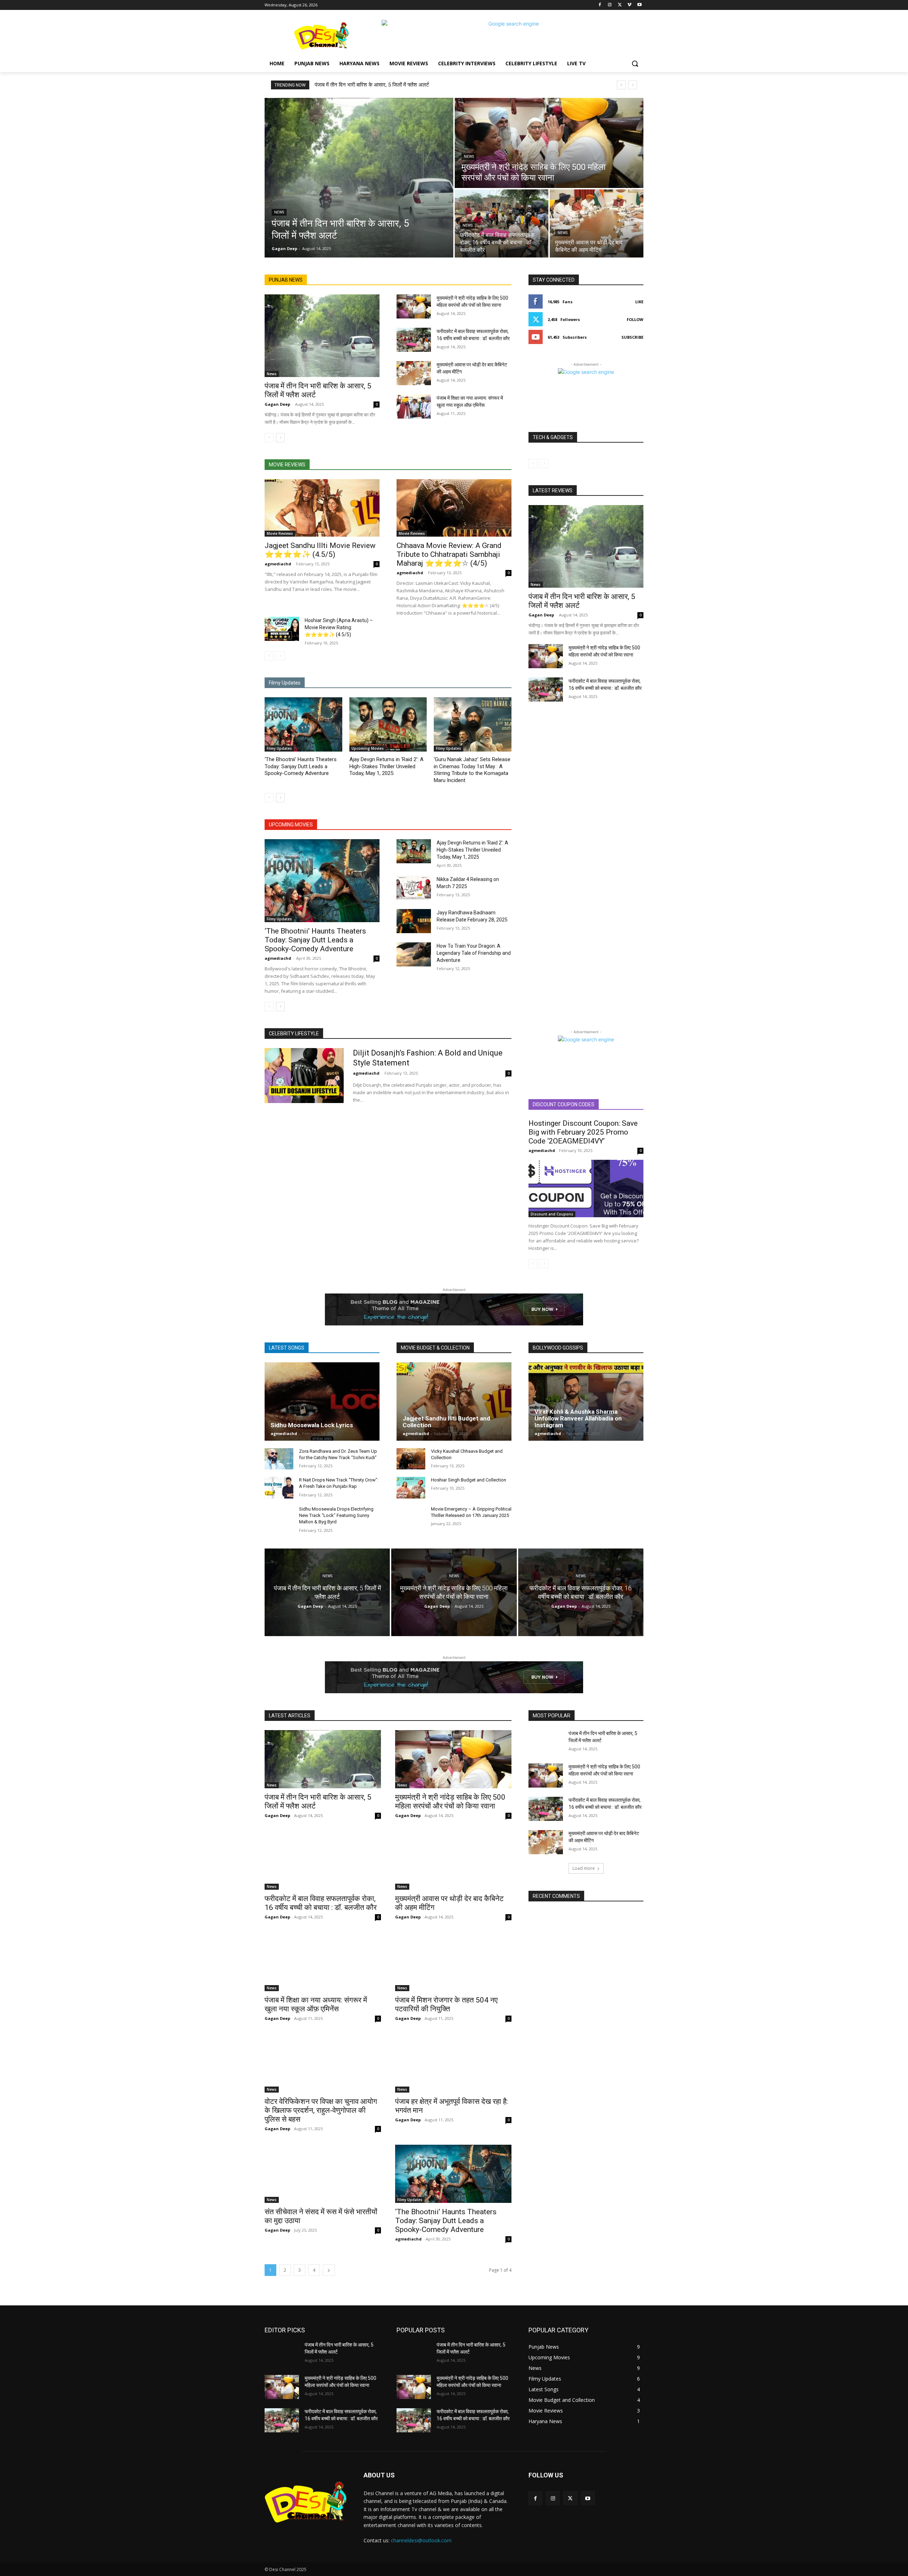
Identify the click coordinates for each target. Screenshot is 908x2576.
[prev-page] (269, 438)
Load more (584, 1868)
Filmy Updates (279, 748)
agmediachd (278, 564)
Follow (635, 319)
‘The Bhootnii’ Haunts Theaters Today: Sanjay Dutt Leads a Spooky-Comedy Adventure (301, 766)
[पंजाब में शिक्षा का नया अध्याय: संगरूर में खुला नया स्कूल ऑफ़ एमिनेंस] (414, 406)
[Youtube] (639, 5)
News (279, 212)
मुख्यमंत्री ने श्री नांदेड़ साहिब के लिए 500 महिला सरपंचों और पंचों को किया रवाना (450, 1802)
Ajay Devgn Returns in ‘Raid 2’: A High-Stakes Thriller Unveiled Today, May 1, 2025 (386, 766)
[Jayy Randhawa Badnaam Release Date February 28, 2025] (414, 921)
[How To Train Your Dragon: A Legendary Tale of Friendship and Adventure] (414, 954)
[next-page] (280, 438)
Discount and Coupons (552, 1214)
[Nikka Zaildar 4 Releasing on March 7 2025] (414, 888)
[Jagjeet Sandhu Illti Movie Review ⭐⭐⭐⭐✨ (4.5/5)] (322, 508)
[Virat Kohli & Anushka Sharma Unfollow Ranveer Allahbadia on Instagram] (586, 1401)
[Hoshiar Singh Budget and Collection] (411, 1488)
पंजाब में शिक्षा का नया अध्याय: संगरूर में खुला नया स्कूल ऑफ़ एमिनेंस (316, 2004)
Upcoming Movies (368, 748)
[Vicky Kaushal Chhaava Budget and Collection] (411, 1459)
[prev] (621, 85)
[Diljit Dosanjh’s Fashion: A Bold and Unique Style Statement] (304, 1076)
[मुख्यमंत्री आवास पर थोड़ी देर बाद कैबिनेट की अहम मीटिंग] (597, 223)
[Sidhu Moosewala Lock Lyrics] (322, 1401)
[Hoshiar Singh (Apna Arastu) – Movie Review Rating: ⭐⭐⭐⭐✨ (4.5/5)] (282, 629)
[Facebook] (600, 5)
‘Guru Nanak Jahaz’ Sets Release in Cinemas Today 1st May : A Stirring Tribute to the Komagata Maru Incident (472, 770)
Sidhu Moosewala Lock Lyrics (312, 1425)
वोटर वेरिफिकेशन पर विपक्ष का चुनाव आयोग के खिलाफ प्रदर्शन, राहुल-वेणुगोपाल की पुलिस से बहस (321, 2110)
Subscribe (632, 337)
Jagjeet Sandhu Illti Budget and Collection (446, 1422)
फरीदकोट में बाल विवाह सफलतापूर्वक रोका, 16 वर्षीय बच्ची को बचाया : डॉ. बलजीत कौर (321, 1903)
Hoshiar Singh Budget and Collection (469, 1480)
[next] (633, 85)
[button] (635, 63)
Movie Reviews (280, 533)
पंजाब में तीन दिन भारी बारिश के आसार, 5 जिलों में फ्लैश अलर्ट (372, 85)
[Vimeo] (629, 5)
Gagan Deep (277, 404)
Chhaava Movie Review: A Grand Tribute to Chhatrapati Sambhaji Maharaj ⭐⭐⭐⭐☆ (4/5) (449, 554)
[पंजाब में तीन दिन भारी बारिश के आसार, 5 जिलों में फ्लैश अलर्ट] (359, 178)
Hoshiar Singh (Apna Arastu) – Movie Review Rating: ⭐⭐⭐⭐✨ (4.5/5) (339, 627)
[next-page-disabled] (280, 656)
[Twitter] (620, 5)
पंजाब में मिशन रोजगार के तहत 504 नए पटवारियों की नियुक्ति (446, 2004)
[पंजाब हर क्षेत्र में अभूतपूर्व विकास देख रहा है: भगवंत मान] (453, 2063)
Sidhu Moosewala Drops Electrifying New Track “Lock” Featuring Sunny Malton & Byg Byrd (336, 1515)
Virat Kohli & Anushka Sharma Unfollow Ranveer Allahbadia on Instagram (578, 1418)
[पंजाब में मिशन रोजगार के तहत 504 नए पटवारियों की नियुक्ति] (453, 1962)
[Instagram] (610, 5)
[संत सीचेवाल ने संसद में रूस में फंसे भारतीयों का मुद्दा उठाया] (323, 2174)
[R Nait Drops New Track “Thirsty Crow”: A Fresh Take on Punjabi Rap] (279, 1488)
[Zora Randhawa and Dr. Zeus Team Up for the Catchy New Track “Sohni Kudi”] (279, 1459)
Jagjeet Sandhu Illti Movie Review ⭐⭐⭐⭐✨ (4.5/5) (320, 550)
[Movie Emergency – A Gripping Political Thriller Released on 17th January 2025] (411, 1517)
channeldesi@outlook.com (421, 2540)
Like (639, 302)
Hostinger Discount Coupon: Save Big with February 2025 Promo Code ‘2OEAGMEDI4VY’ (583, 1132)
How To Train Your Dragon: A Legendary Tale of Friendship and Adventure (474, 953)
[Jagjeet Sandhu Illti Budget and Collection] (454, 1401)
